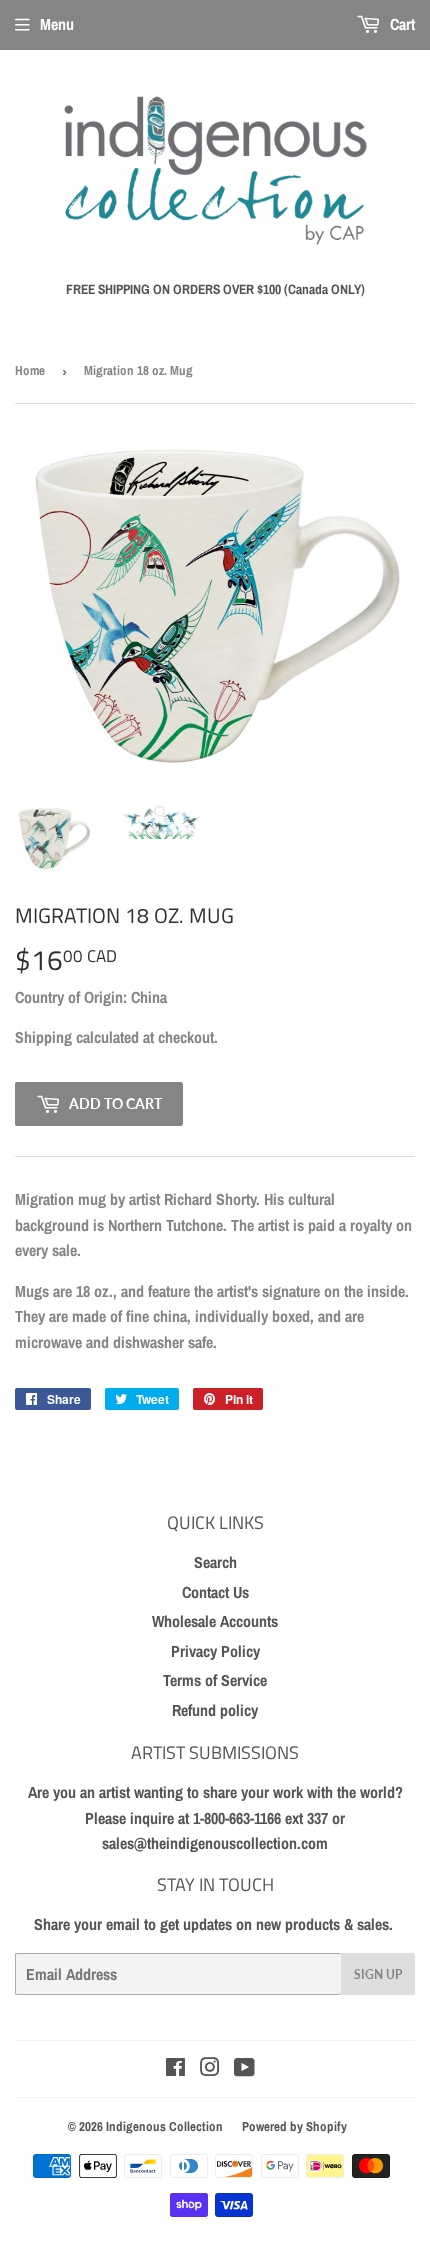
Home (30, 370)
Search (215, 1562)
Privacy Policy (215, 1651)
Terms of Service (215, 1680)
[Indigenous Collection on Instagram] (210, 2069)
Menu (57, 24)
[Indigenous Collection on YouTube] (244, 2069)
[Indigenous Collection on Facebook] (175, 2069)
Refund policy (215, 1710)
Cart (400, 24)
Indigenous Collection (164, 2126)
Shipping (43, 1037)
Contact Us (215, 1592)
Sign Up (378, 1974)
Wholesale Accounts (215, 1621)
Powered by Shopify (294, 2126)
